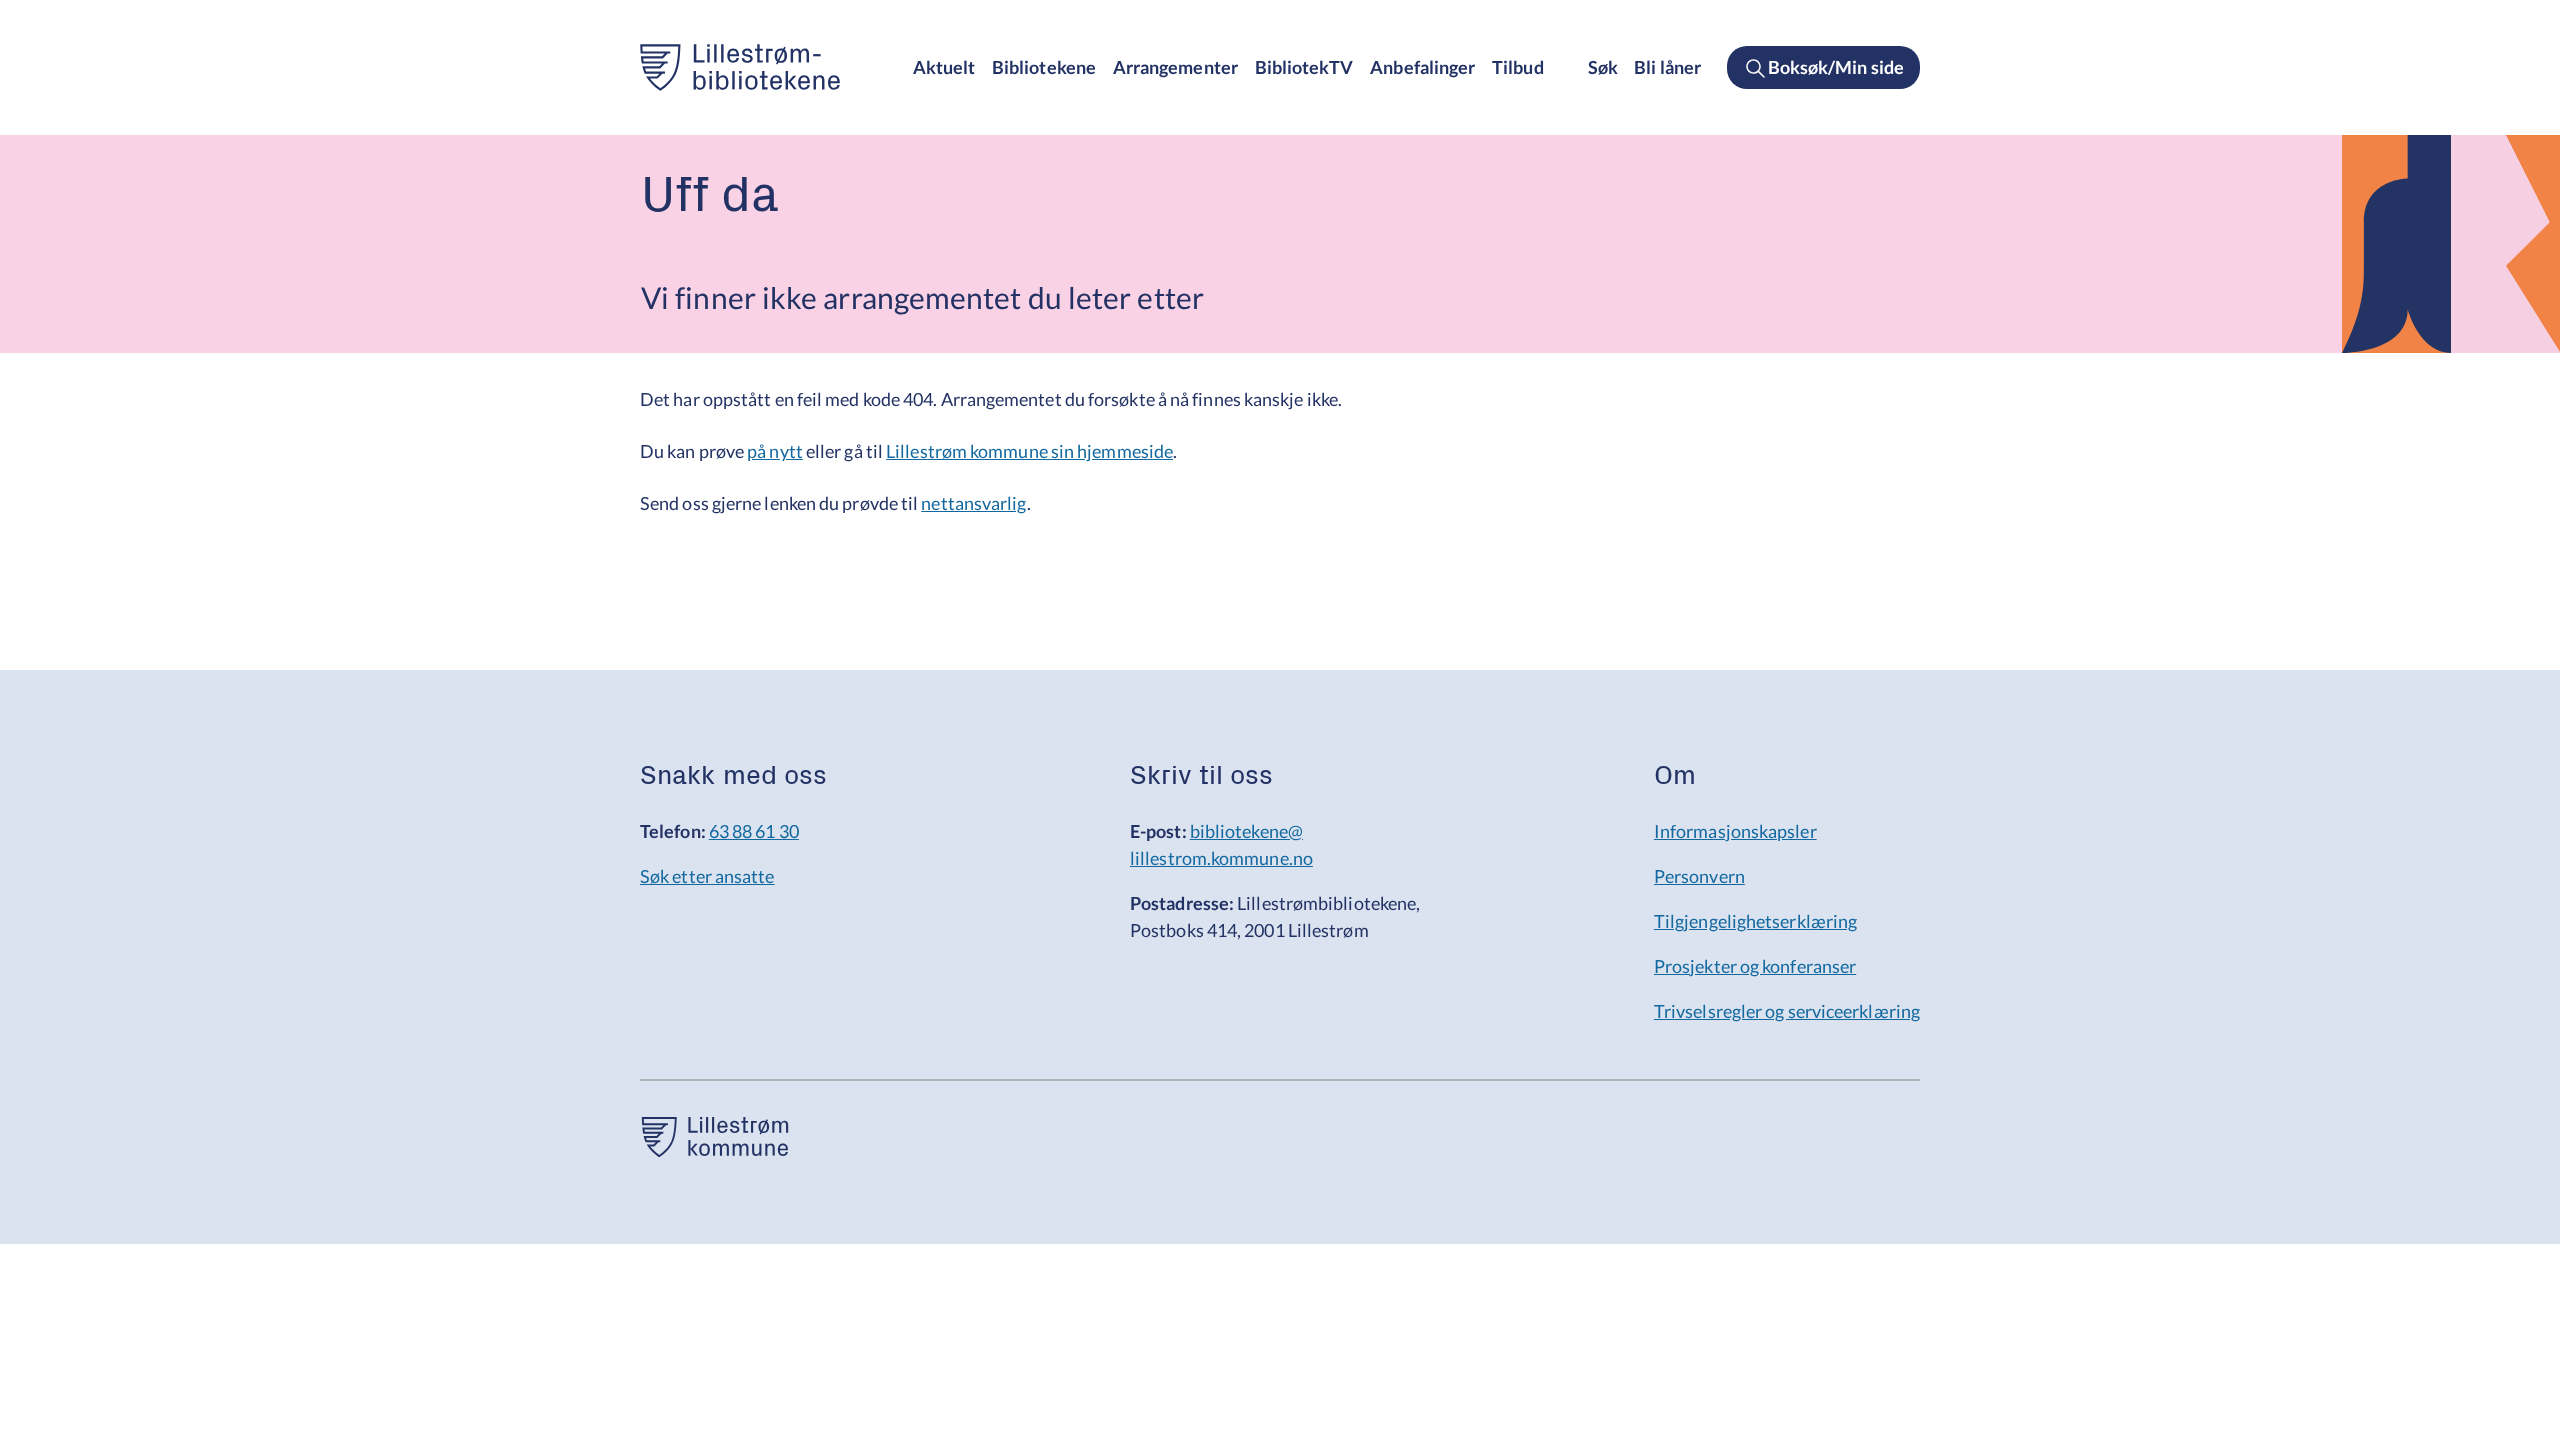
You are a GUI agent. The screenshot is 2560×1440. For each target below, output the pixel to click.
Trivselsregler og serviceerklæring (1787, 1011)
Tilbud (1518, 67)
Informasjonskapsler (1735, 831)
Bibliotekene (1044, 67)
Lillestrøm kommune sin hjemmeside (1029, 451)
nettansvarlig (973, 503)
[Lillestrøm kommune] (715, 1150)
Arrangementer (1175, 67)
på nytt (775, 451)
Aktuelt (944, 67)
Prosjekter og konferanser (1755, 966)
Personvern (1699, 876)
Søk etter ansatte (707, 876)
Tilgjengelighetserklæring (1755, 921)
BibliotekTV (1304, 67)
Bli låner (1667, 67)
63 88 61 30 (754, 831)
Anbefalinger (1422, 67)
